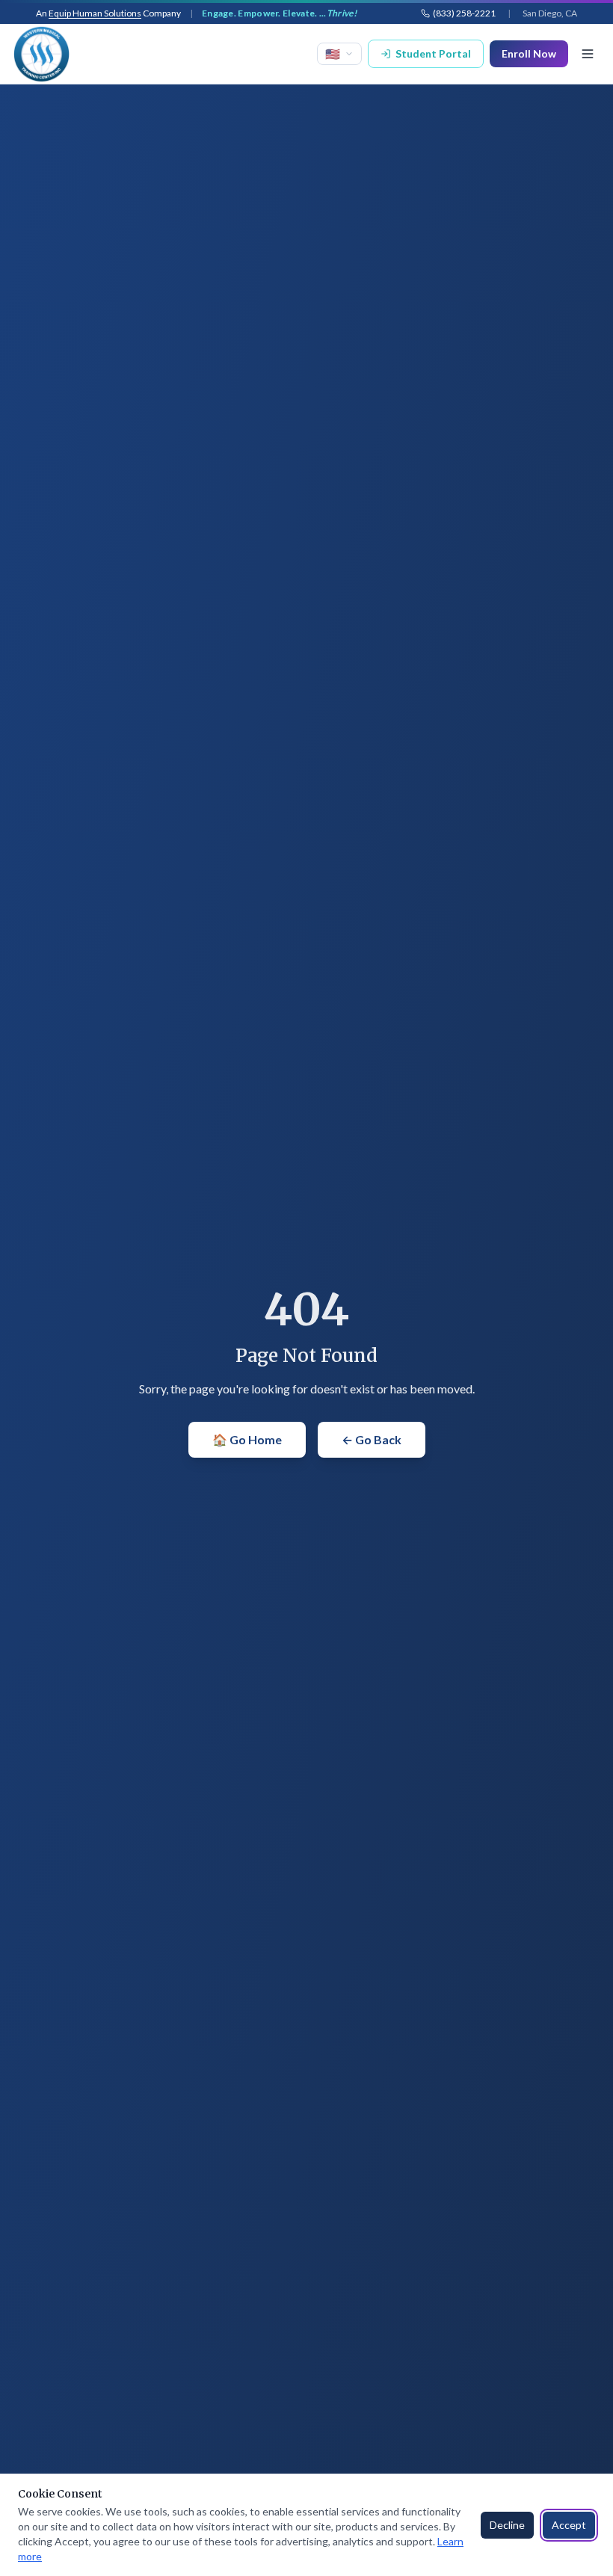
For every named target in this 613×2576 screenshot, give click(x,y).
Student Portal (433, 53)
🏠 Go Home (247, 1439)
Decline (507, 2525)
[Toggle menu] (588, 54)
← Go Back (372, 1439)
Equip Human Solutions (95, 13)
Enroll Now (529, 53)
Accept (569, 2525)
